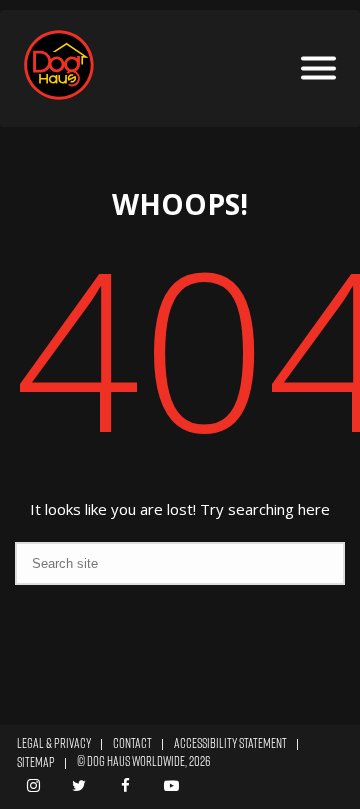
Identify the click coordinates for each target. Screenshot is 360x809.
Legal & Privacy (54, 743)
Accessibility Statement (230, 743)
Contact (132, 743)
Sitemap (36, 762)
